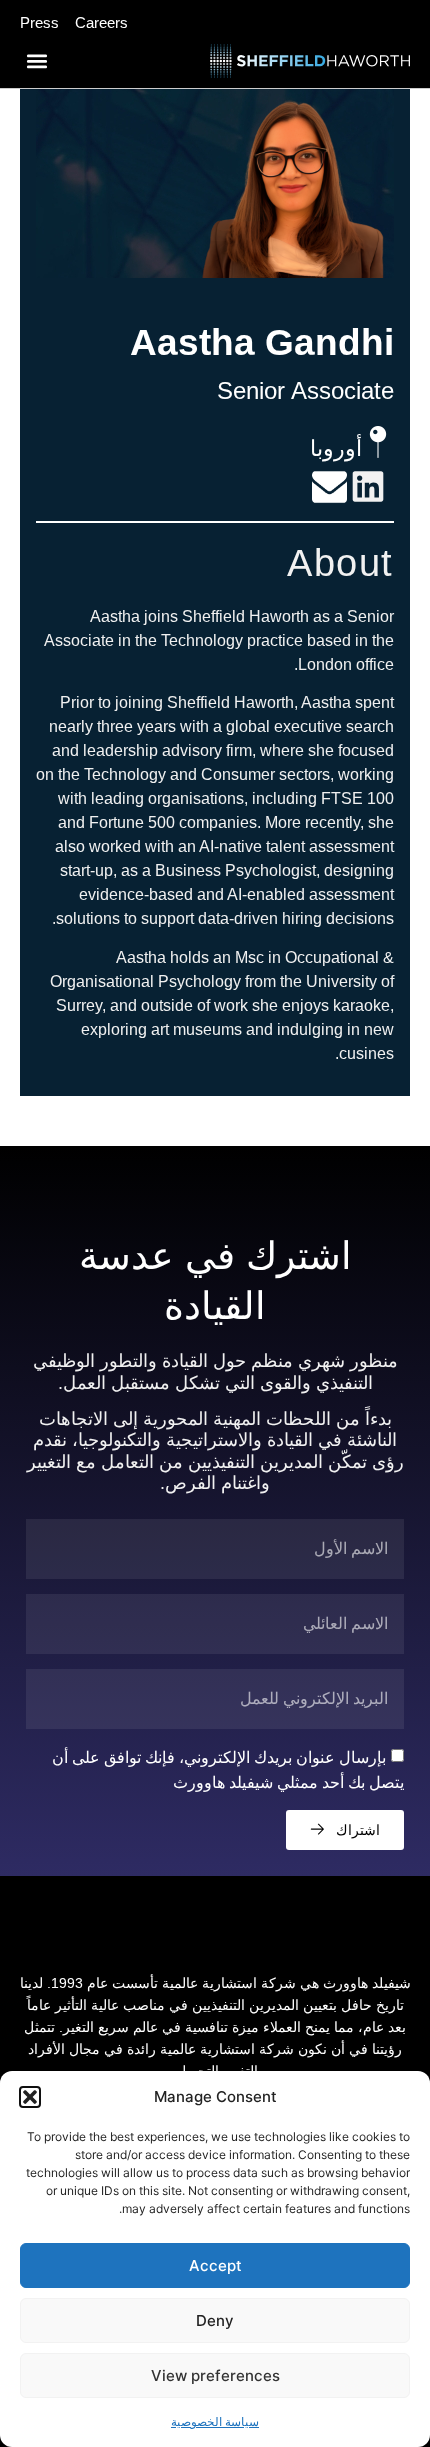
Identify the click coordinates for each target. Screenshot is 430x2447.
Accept (215, 2265)
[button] (30, 2097)
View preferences (215, 2375)
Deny (215, 2320)
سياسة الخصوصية (215, 2421)
